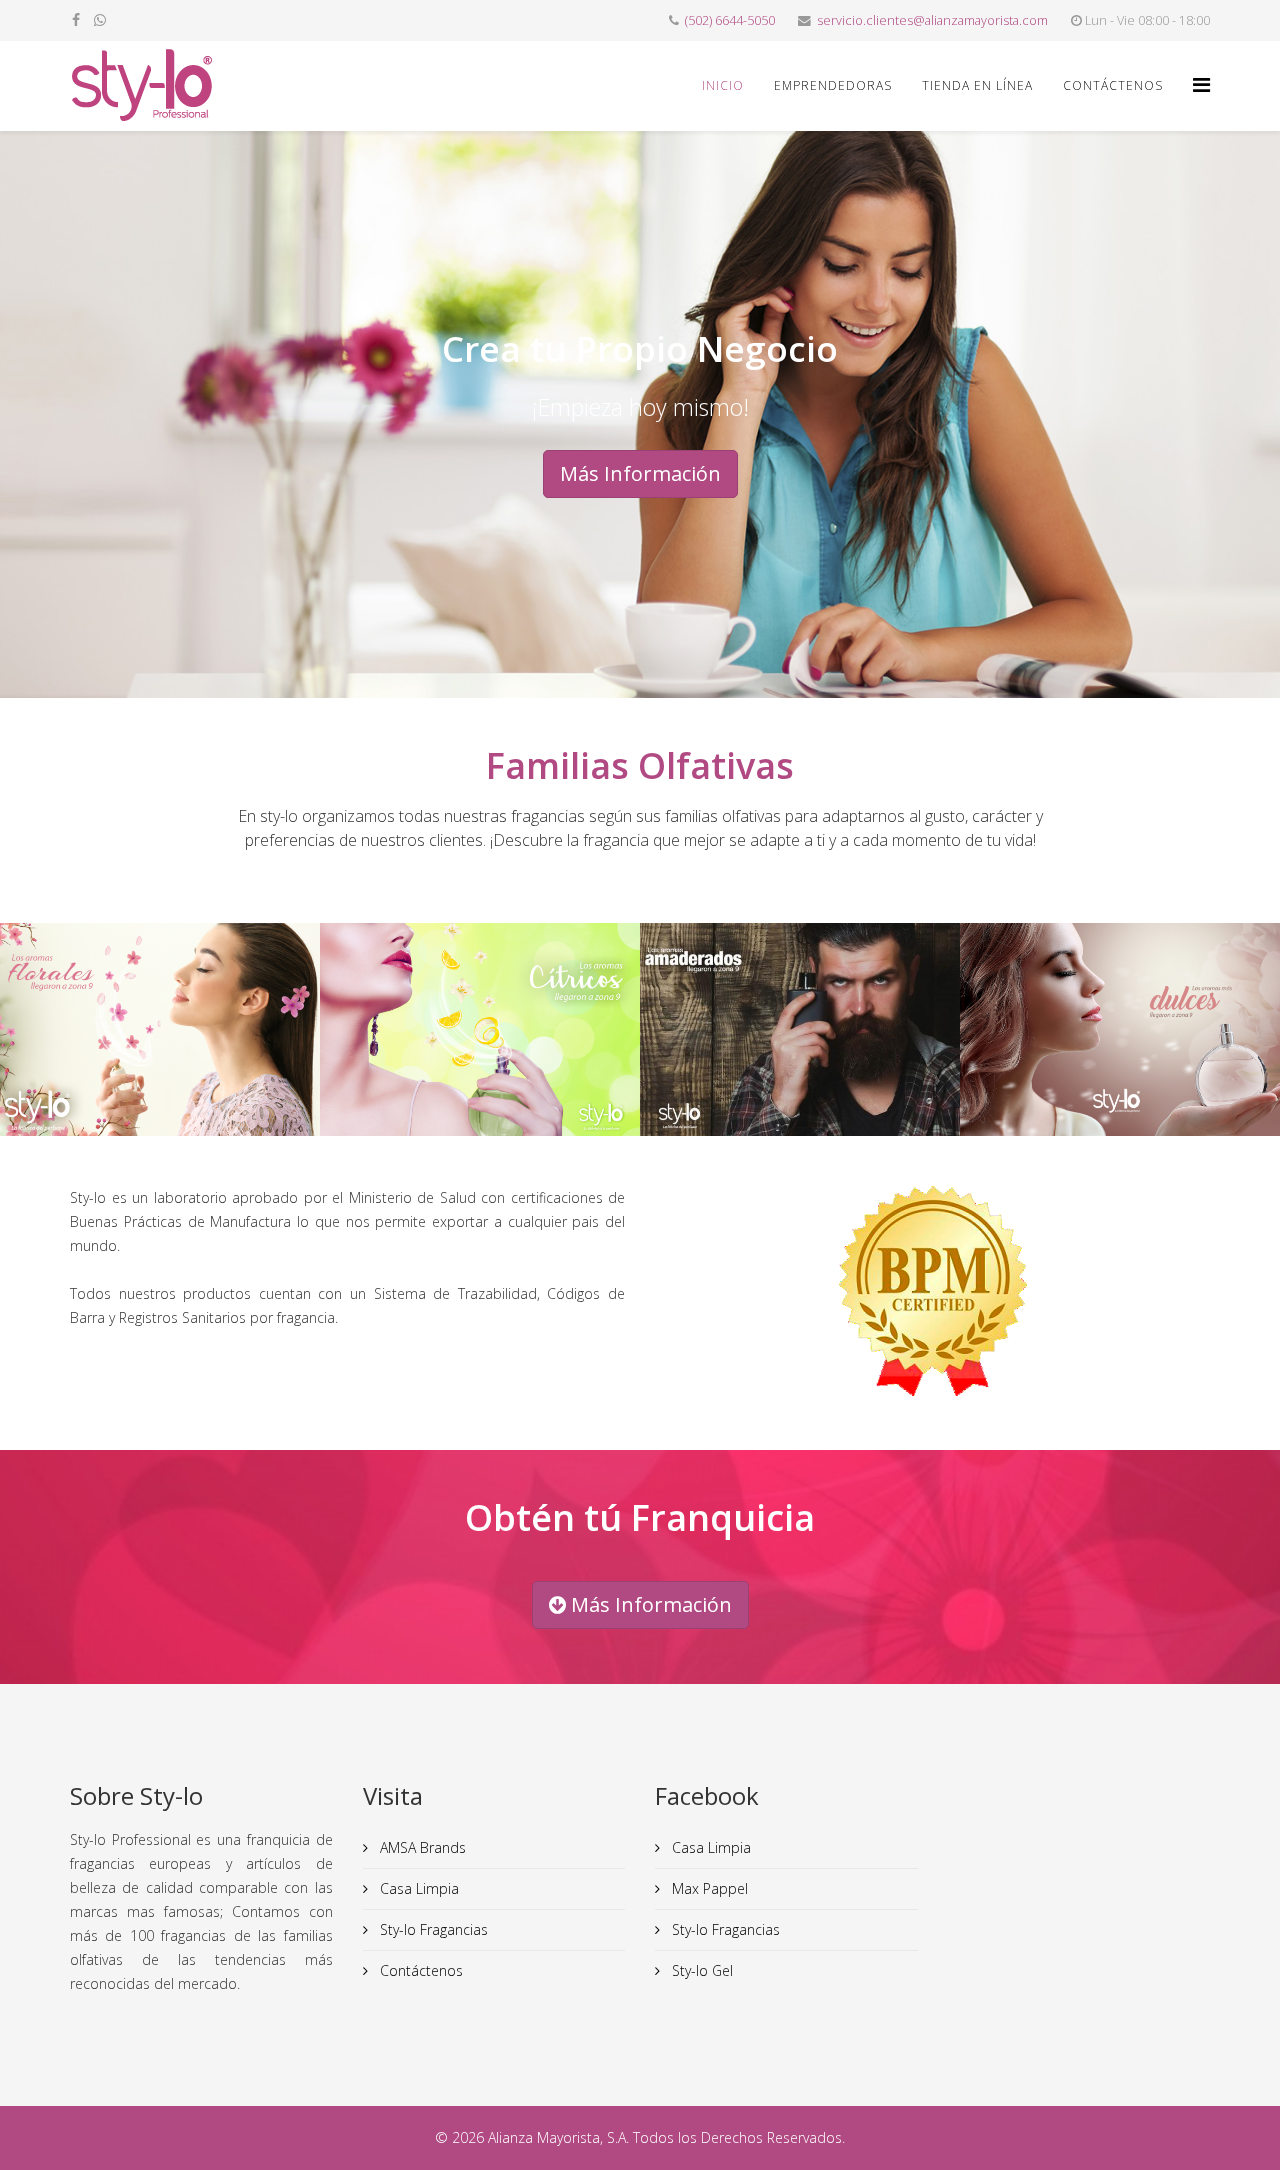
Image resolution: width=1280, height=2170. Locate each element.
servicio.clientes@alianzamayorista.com (932, 20)
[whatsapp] (100, 19)
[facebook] (76, 19)
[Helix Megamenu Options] (1201, 84)
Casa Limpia (417, 1888)
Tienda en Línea (977, 85)
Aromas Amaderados (800, 1052)
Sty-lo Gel (700, 1970)
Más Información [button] (640, 473)
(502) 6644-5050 (730, 20)
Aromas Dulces (1120, 1052)
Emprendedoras (833, 85)
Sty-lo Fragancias (432, 1929)
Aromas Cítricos (480, 1052)
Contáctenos (1113, 85)
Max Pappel (708, 1888)
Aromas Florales (160, 1052)
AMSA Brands (421, 1847)
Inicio (723, 85)
